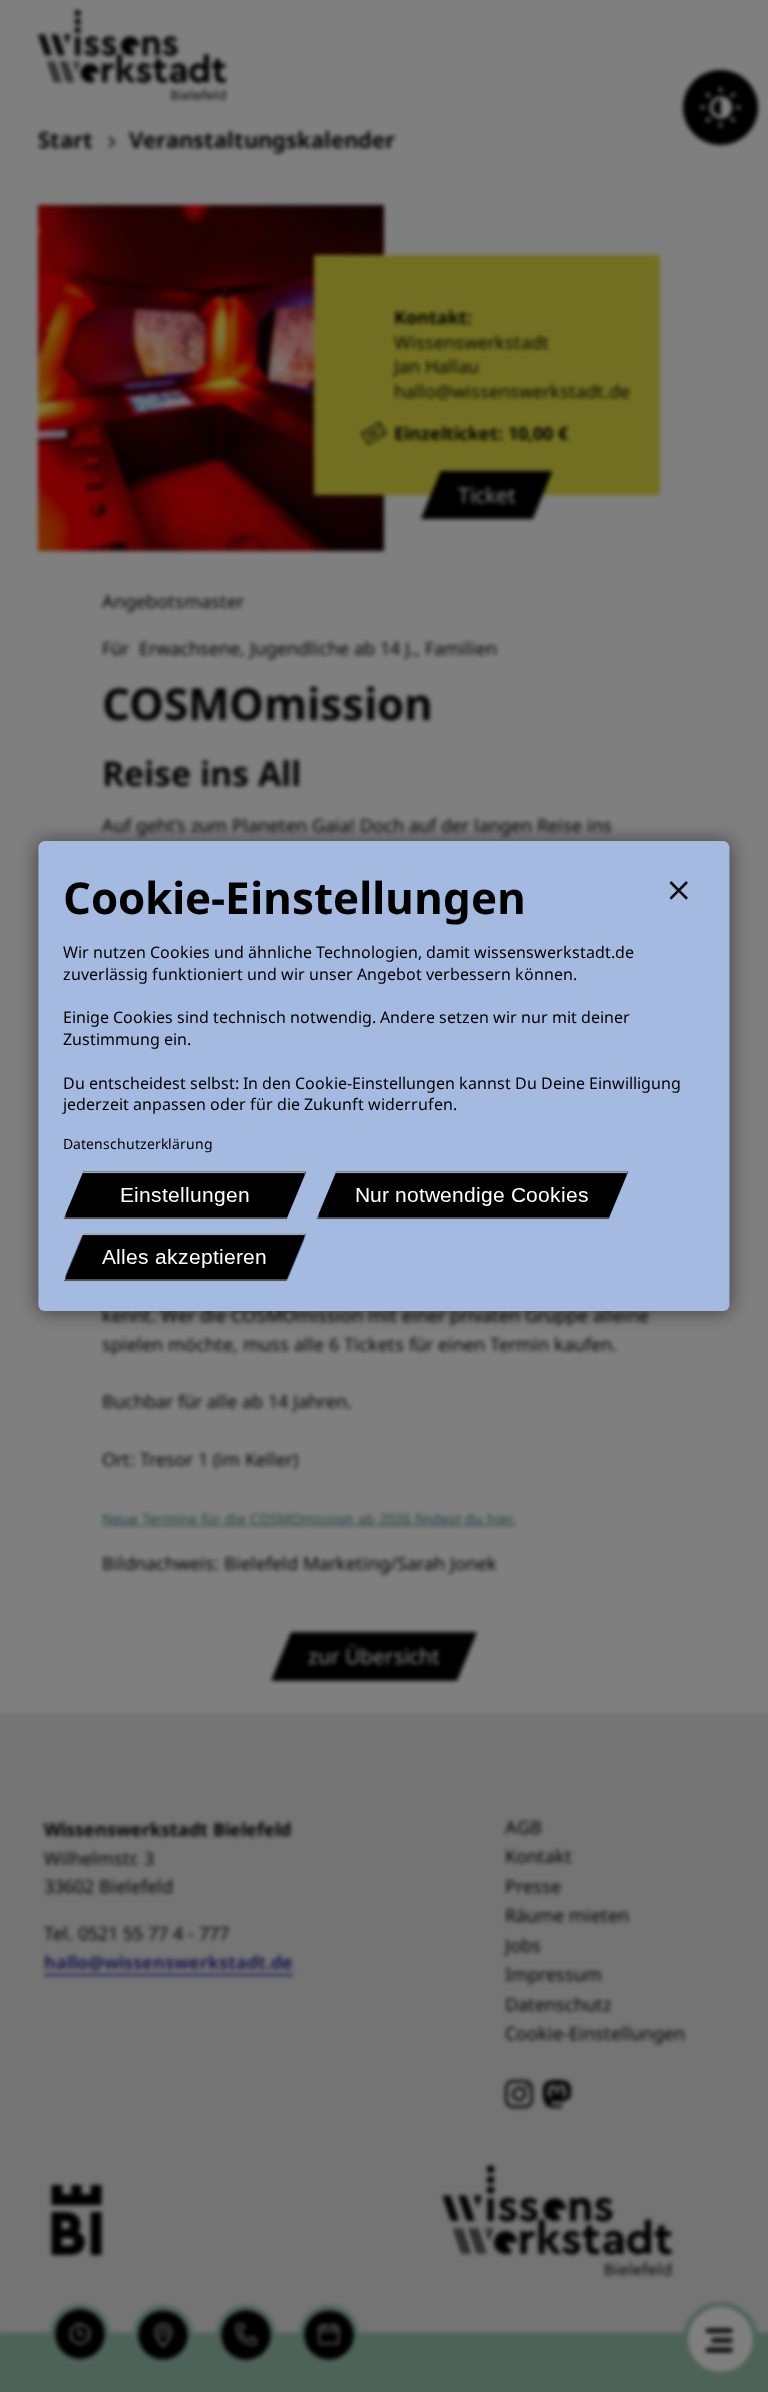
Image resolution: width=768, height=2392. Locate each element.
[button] (687, 887)
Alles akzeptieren (184, 1256)
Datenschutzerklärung (138, 1143)
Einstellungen (185, 1194)
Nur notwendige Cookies (472, 1194)
